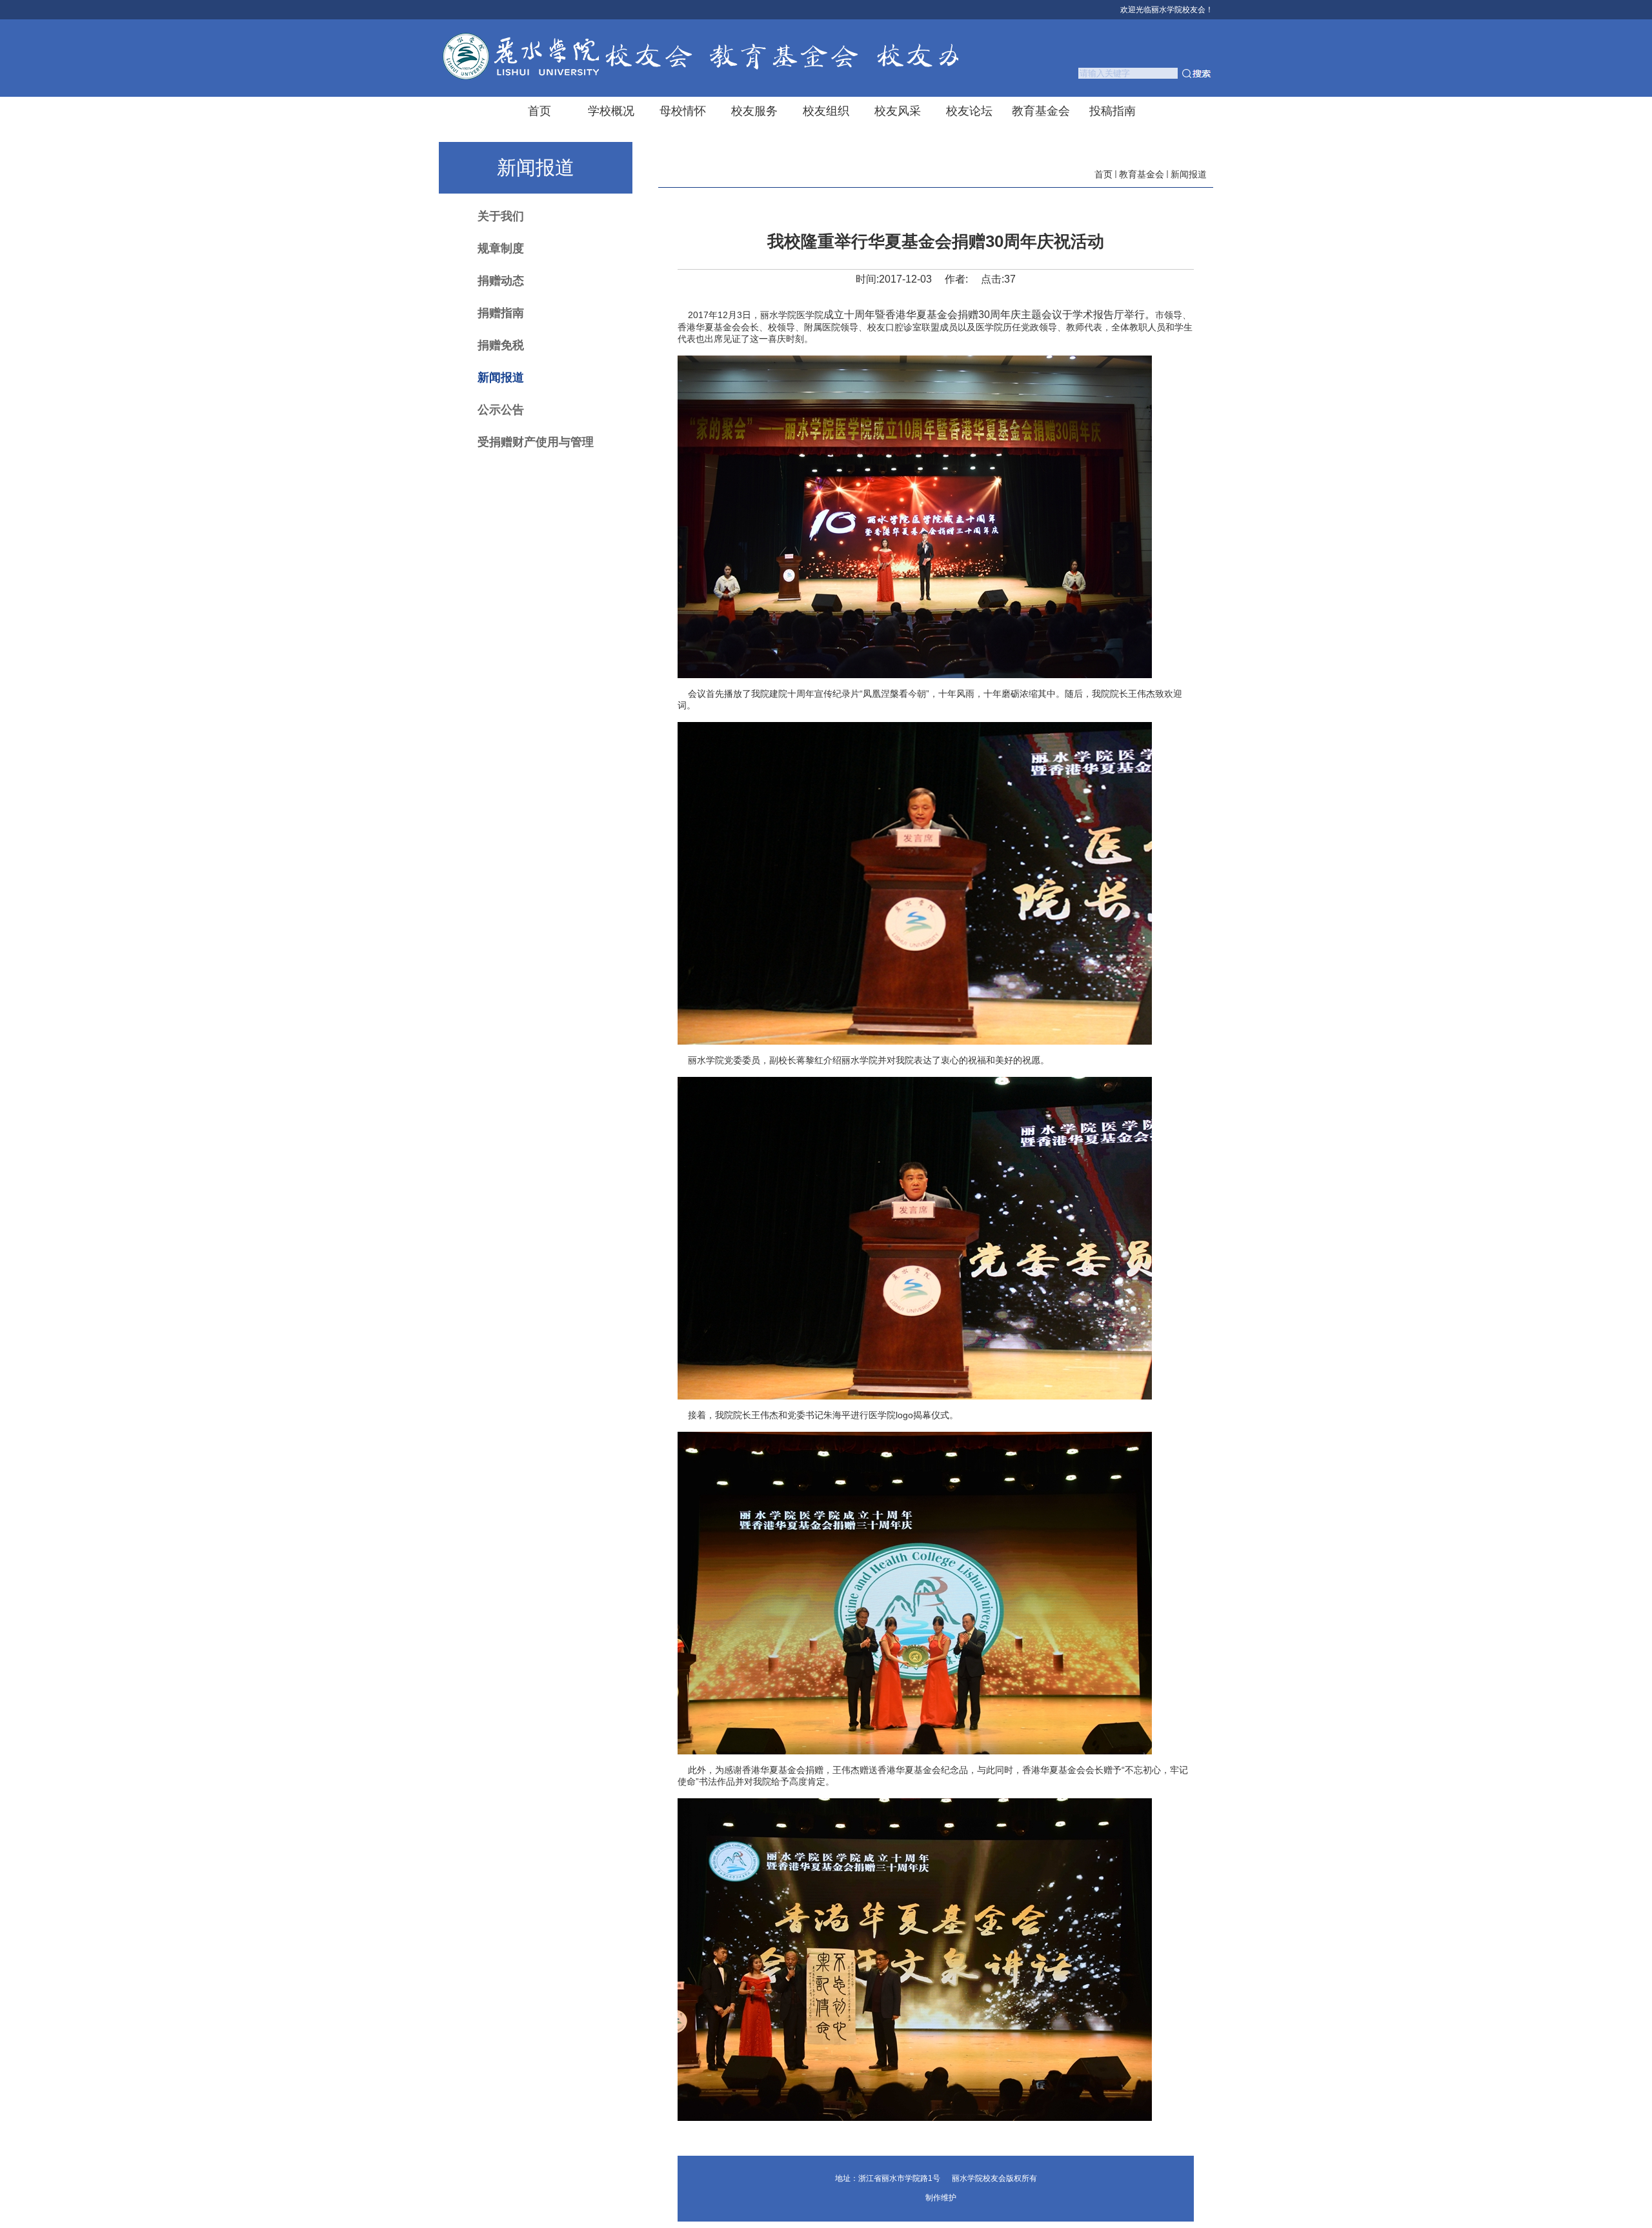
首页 (1103, 174)
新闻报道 (1189, 174)
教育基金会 (1142, 174)
